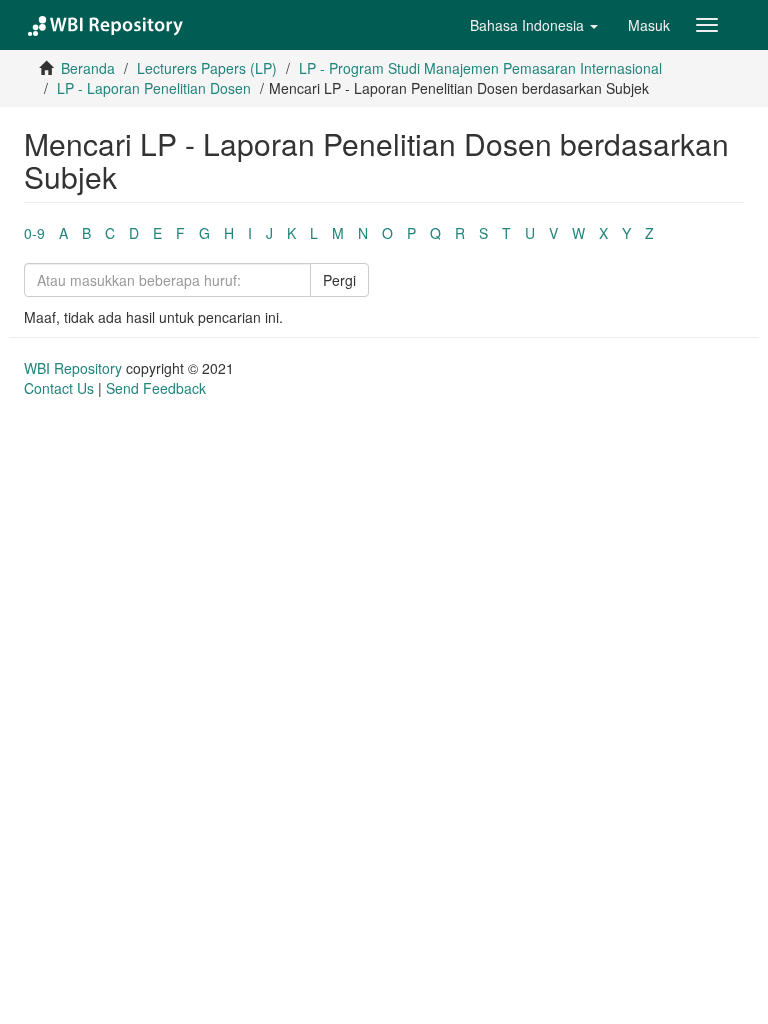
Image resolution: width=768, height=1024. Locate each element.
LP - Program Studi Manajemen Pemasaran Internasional (480, 68)
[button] (534, 25)
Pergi (339, 280)
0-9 (34, 233)
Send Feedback (156, 388)
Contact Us (59, 388)
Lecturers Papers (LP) (207, 68)
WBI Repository (73, 368)
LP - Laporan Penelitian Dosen (154, 88)
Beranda (88, 68)
